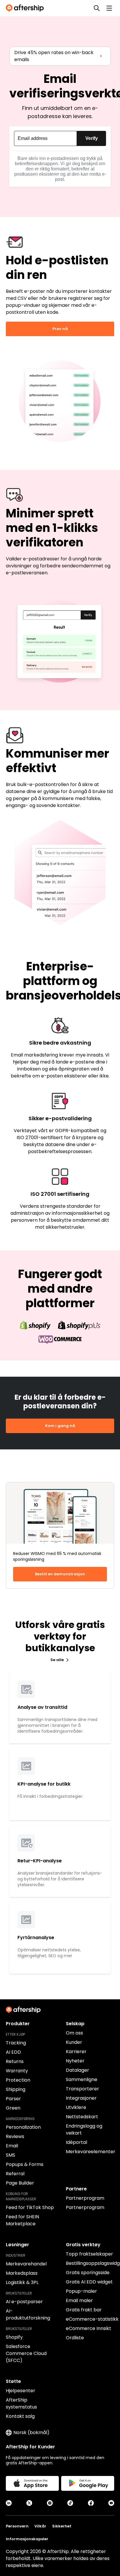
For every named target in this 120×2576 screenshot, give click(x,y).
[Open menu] (109, 8)
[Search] (97, 8)
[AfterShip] (26, 8)
